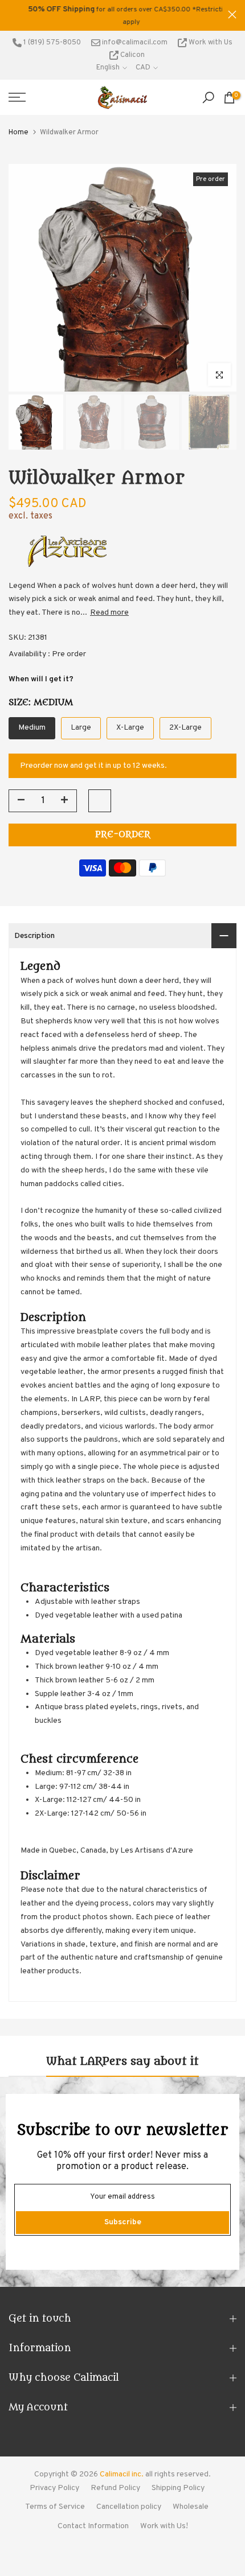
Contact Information (93, 2526)
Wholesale (191, 2507)
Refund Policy (115, 2488)
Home (19, 133)
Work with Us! (164, 2526)
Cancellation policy (129, 2507)
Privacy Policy (54, 2488)
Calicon (132, 55)
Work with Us (210, 43)
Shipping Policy (178, 2488)
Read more (109, 613)
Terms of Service (55, 2507)
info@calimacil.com (134, 43)
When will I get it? (41, 679)
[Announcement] (118, 15)
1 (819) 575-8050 (51, 43)
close (232, 15)
